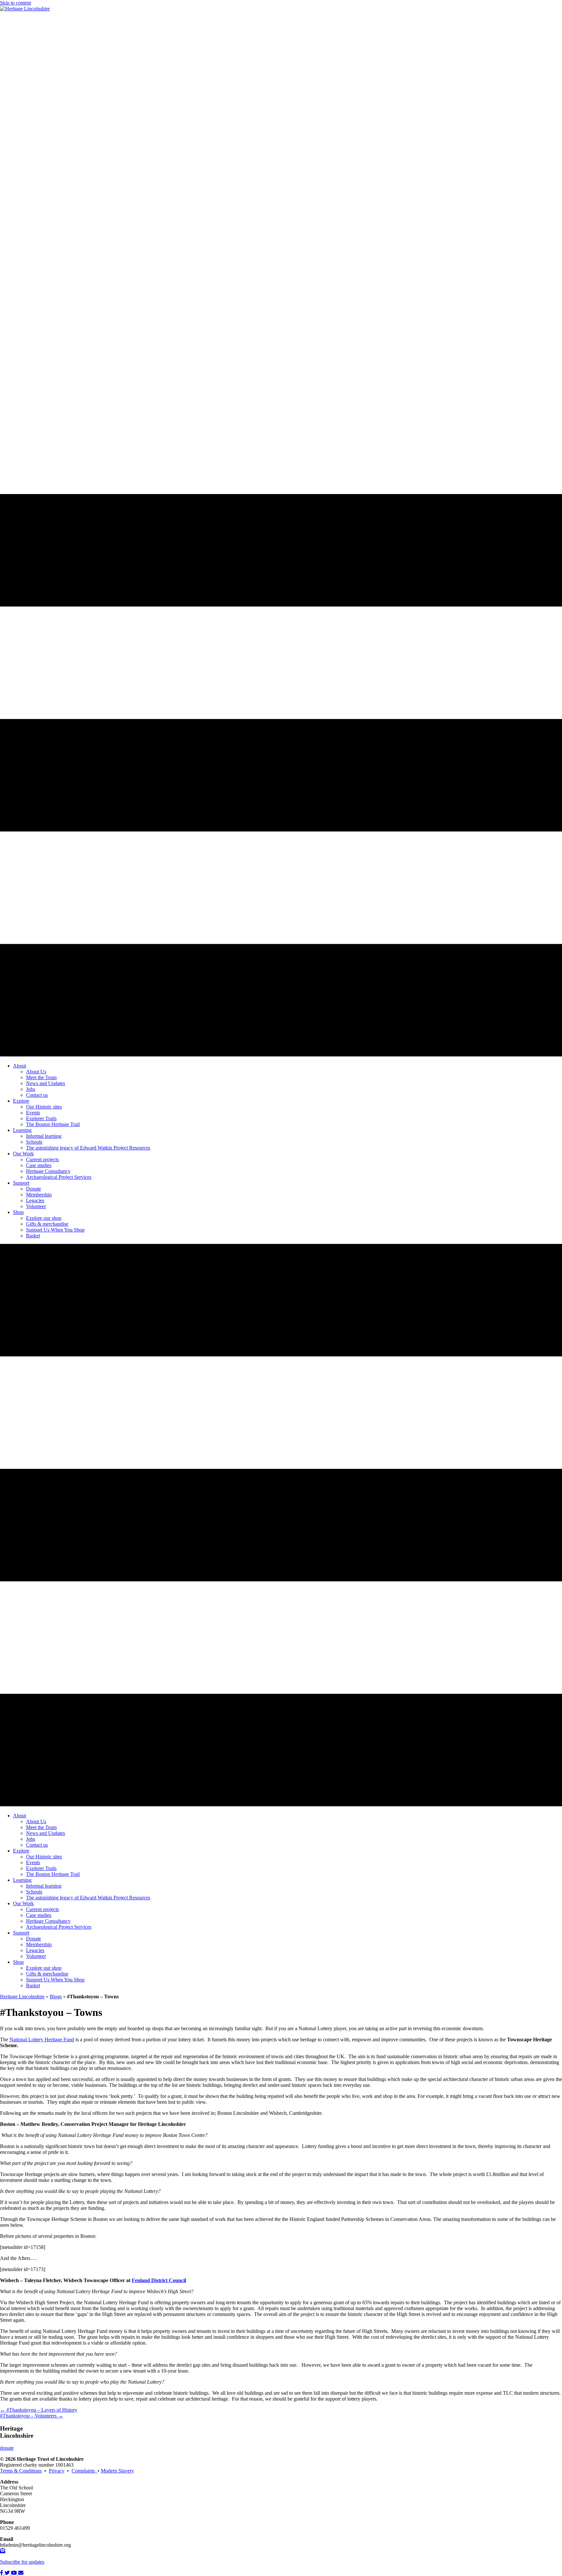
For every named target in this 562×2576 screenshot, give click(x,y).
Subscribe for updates (22, 2562)
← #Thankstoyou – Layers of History (39, 2410)
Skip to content (15, 3)
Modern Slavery (117, 2471)
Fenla (138, 2280)
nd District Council (165, 2280)
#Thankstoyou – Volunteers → (32, 2416)
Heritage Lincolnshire (22, 1997)
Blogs (56, 1997)
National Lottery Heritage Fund (42, 2039)
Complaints (85, 2471)
